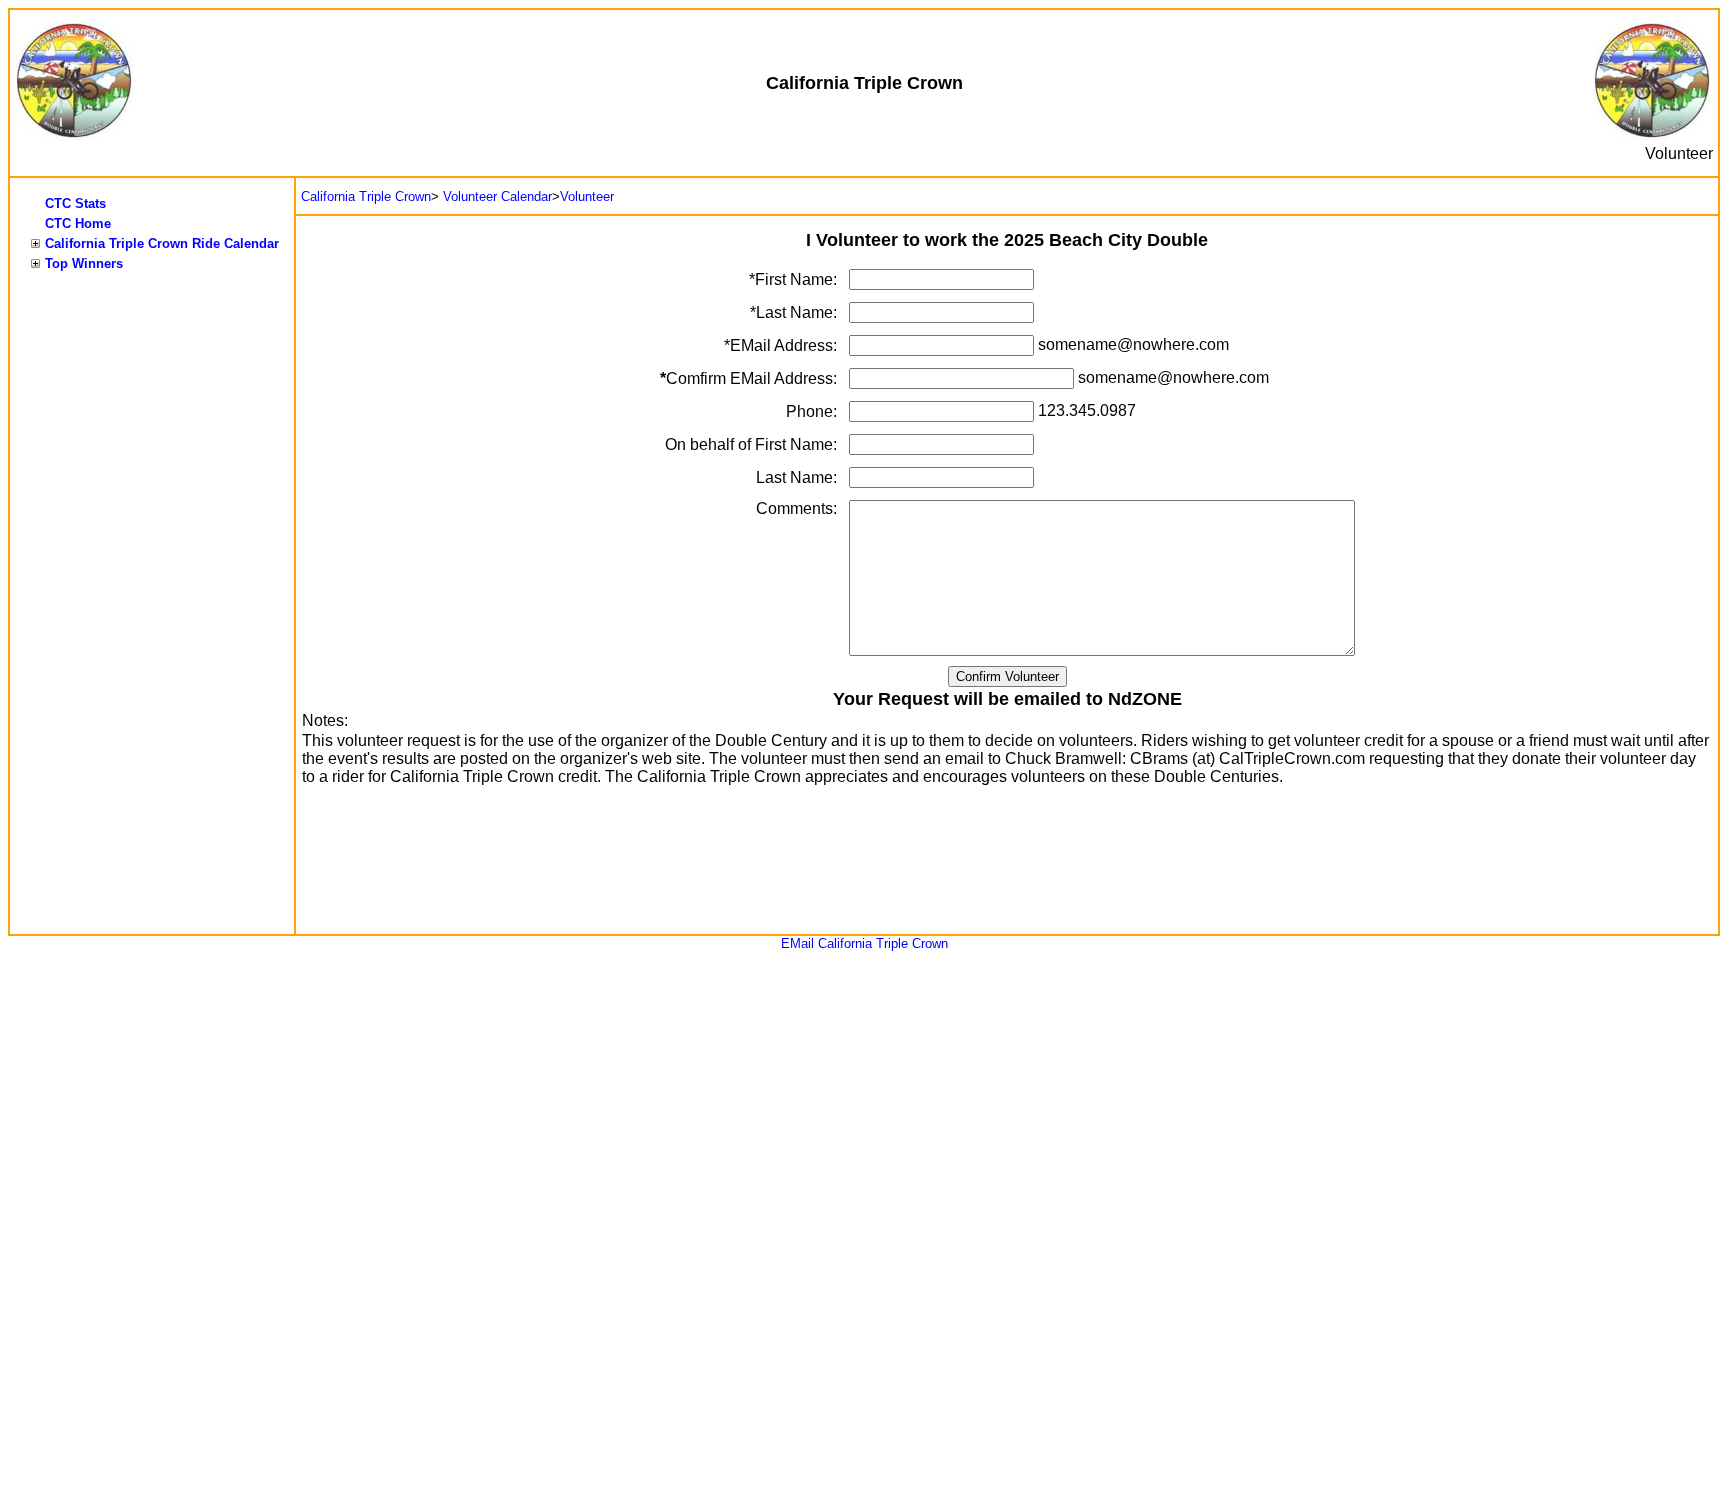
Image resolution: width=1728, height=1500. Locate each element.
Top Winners (84, 263)
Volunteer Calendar (497, 196)
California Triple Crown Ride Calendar (162, 243)
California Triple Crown (366, 196)
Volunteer (587, 196)
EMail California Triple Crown (864, 943)
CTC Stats (75, 203)
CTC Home (78, 223)
